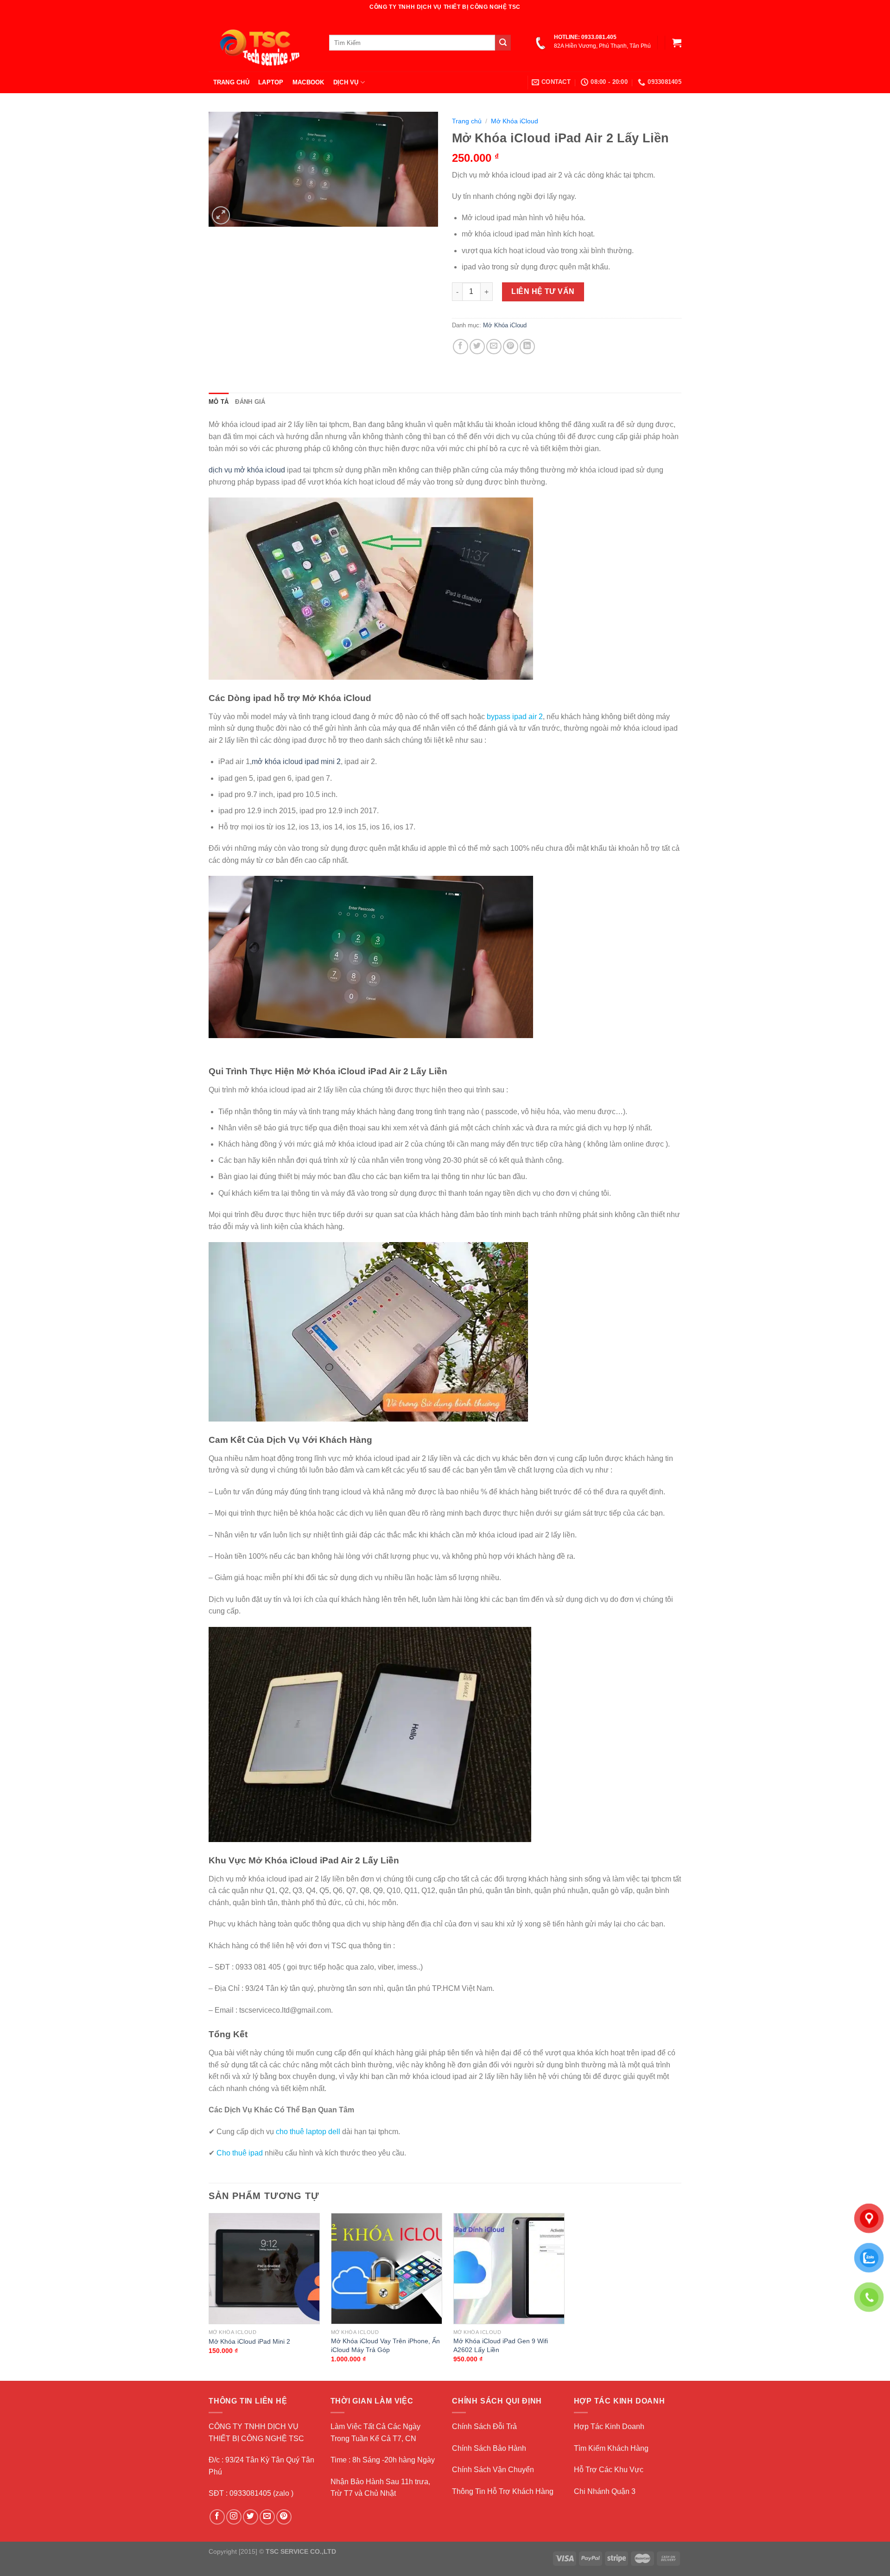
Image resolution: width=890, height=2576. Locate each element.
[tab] (219, 402)
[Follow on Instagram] (234, 2517)
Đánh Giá (250, 402)
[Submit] (503, 43)
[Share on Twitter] (477, 347)
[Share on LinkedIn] (527, 347)
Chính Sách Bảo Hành (489, 2448)
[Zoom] (221, 215)
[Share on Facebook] (461, 347)
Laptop (271, 82)
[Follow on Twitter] (251, 2517)
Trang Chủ (231, 82)
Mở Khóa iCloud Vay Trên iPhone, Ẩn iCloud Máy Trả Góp (385, 2345)
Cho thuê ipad (240, 2153)
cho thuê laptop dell (308, 2132)
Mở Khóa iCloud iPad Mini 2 (249, 2341)
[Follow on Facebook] (217, 2517)
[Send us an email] (267, 2517)
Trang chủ (467, 121)
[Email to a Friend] (494, 347)
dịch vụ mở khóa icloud (247, 470)
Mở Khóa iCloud (515, 121)
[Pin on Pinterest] (511, 347)
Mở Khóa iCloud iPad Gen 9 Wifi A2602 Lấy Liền (501, 2345)
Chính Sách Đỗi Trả (484, 2426)
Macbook (308, 82)
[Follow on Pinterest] (284, 2517)
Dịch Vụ (346, 82)
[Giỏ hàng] (677, 43)
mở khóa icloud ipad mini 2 (296, 762)
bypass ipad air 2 (514, 717)
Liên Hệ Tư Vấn (543, 291)
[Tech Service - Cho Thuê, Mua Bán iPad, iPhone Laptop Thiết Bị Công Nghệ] (262, 43)
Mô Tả (219, 402)
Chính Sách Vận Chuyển (493, 2470)
